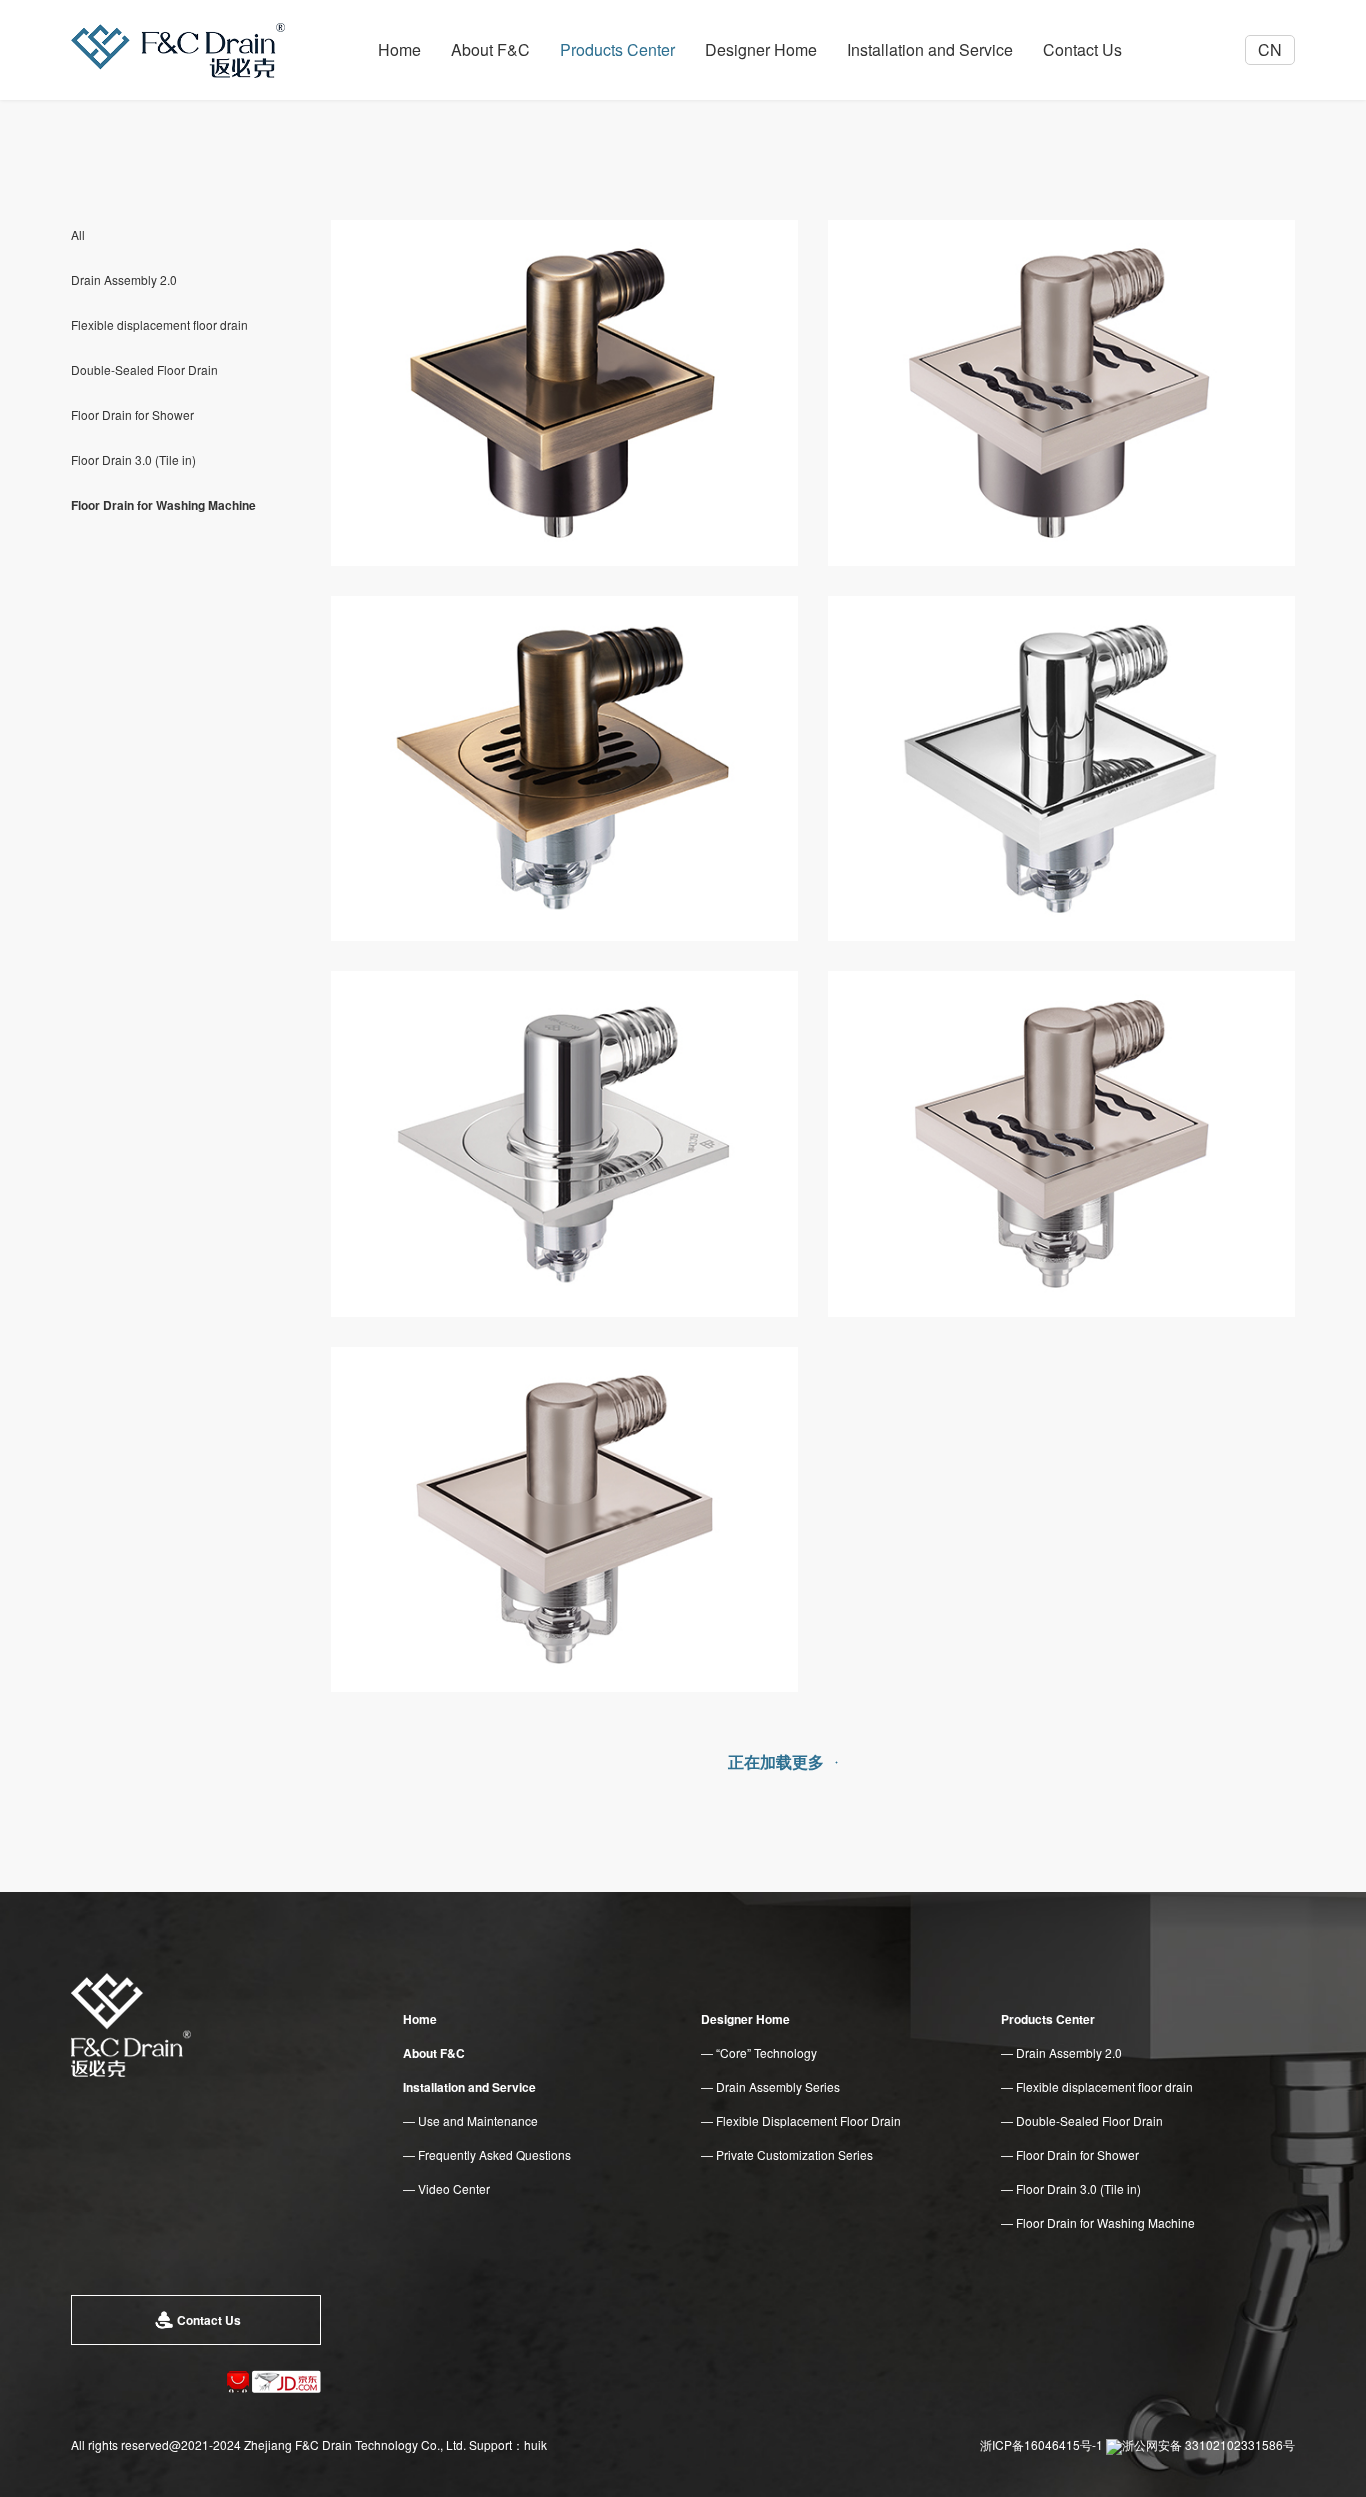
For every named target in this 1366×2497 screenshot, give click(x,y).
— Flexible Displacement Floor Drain (801, 2120)
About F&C (490, 49)
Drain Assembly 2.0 (124, 279)
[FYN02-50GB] (564, 1520)
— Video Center (446, 2188)
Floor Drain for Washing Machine (163, 505)
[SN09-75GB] (1061, 393)
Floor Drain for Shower (132, 414)
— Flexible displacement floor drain (1097, 2086)
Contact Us (1082, 49)
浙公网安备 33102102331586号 (1208, 2444)
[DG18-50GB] (564, 1144)
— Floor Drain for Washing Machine (1098, 2222)
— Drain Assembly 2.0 (1061, 2052)
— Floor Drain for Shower (1070, 2154)
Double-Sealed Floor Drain (144, 369)
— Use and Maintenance (470, 2120)
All (78, 234)
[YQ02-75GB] (564, 393)
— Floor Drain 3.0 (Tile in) (1071, 2188)
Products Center (617, 49)
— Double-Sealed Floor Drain (1082, 2120)
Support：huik (508, 2444)
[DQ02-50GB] (564, 769)
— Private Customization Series (787, 2154)
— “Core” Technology (759, 2052)
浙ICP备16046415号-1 (1041, 2444)
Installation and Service (930, 49)
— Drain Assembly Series (770, 2086)
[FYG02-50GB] (1061, 769)
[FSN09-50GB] (1061, 1144)
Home (399, 49)
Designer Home (761, 49)
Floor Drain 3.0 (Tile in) (133, 459)
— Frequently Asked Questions (487, 2154)
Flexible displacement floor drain (159, 324)
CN (1270, 49)
